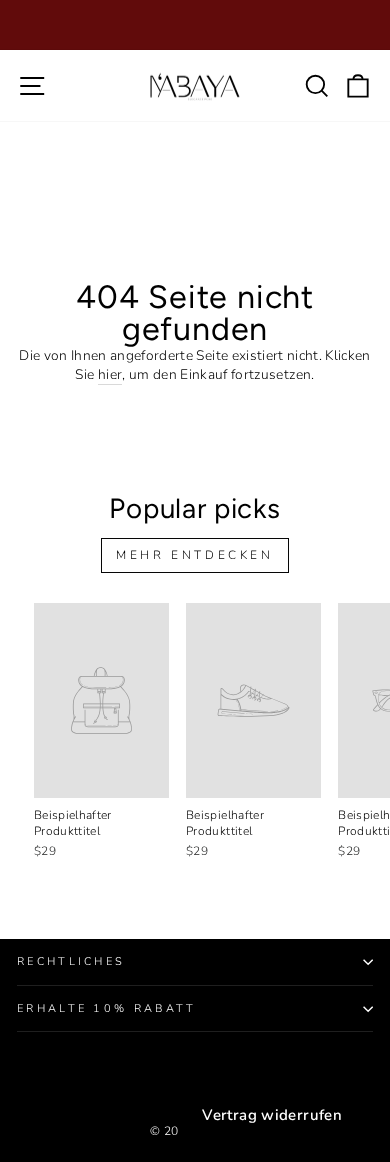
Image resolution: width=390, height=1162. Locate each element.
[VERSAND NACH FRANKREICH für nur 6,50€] (195, 25)
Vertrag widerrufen (272, 1115)
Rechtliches (71, 961)
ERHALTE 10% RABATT (107, 1008)
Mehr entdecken (194, 555)
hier (110, 374)
